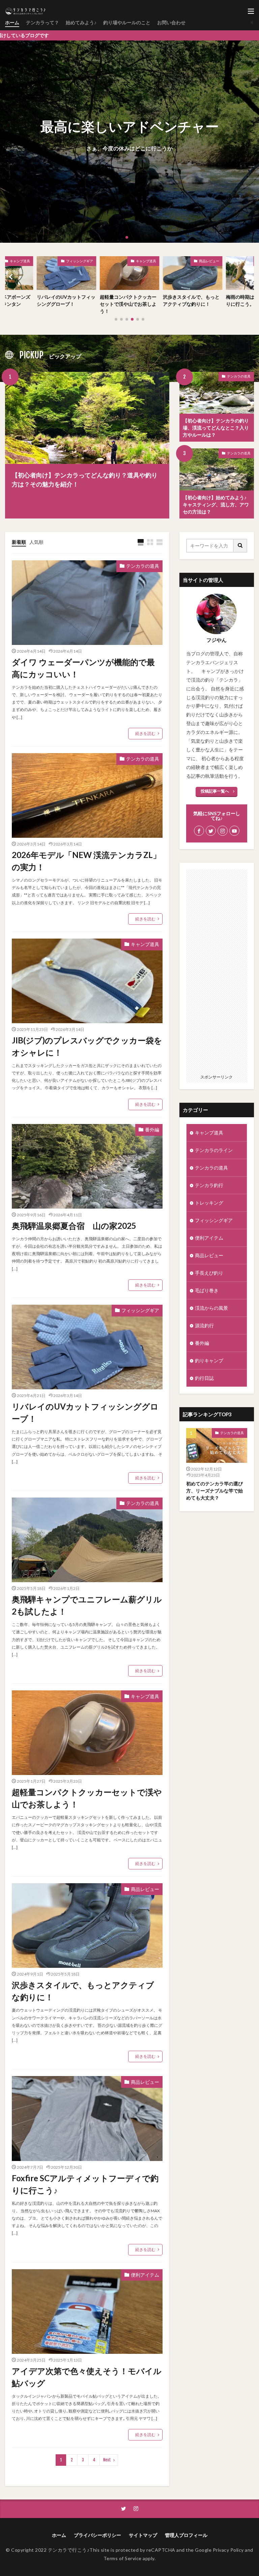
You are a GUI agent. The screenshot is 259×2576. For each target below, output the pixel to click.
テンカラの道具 (239, 376)
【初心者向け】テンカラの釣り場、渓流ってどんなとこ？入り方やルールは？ (216, 428)
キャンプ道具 (83, 261)
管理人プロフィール (186, 2535)
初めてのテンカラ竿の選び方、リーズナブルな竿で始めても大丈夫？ (214, 1491)
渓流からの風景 (211, 1308)
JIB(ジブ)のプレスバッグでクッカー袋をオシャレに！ (87, 1046)
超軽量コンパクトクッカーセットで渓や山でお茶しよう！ (65, 304)
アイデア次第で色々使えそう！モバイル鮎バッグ (87, 2377)
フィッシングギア (140, 1310)
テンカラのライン (214, 1150)
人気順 (36, 542)
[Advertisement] (217, 971)
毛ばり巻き (207, 1290)
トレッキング (209, 1203)
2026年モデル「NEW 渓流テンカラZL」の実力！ (86, 861)
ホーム (12, 22)
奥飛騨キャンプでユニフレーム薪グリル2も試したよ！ (87, 1605)
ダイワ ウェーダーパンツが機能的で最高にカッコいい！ (83, 668)
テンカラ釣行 (209, 1185)
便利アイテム (145, 2275)
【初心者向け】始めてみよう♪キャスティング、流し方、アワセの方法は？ (216, 505)
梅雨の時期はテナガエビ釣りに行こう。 (191, 300)
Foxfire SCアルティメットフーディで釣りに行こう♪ (85, 2184)
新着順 (19, 542)
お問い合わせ (171, 22)
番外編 (152, 1130)
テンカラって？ (42, 22)
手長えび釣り (209, 261)
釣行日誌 (204, 1378)
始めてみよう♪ (81, 22)
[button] (7, 142)
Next (107, 2460)
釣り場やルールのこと (127, 22)
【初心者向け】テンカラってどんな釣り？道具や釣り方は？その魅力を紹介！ (85, 480)
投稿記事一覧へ (215, 791)
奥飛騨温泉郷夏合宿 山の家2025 (74, 1226)
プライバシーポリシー (97, 2535)
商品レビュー (146, 261)
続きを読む (145, 733)
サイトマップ (143, 2535)
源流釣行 (204, 1325)
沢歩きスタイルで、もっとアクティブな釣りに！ (128, 300)
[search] (240, 546)
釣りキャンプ (209, 1360)
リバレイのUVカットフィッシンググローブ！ (85, 1412)
